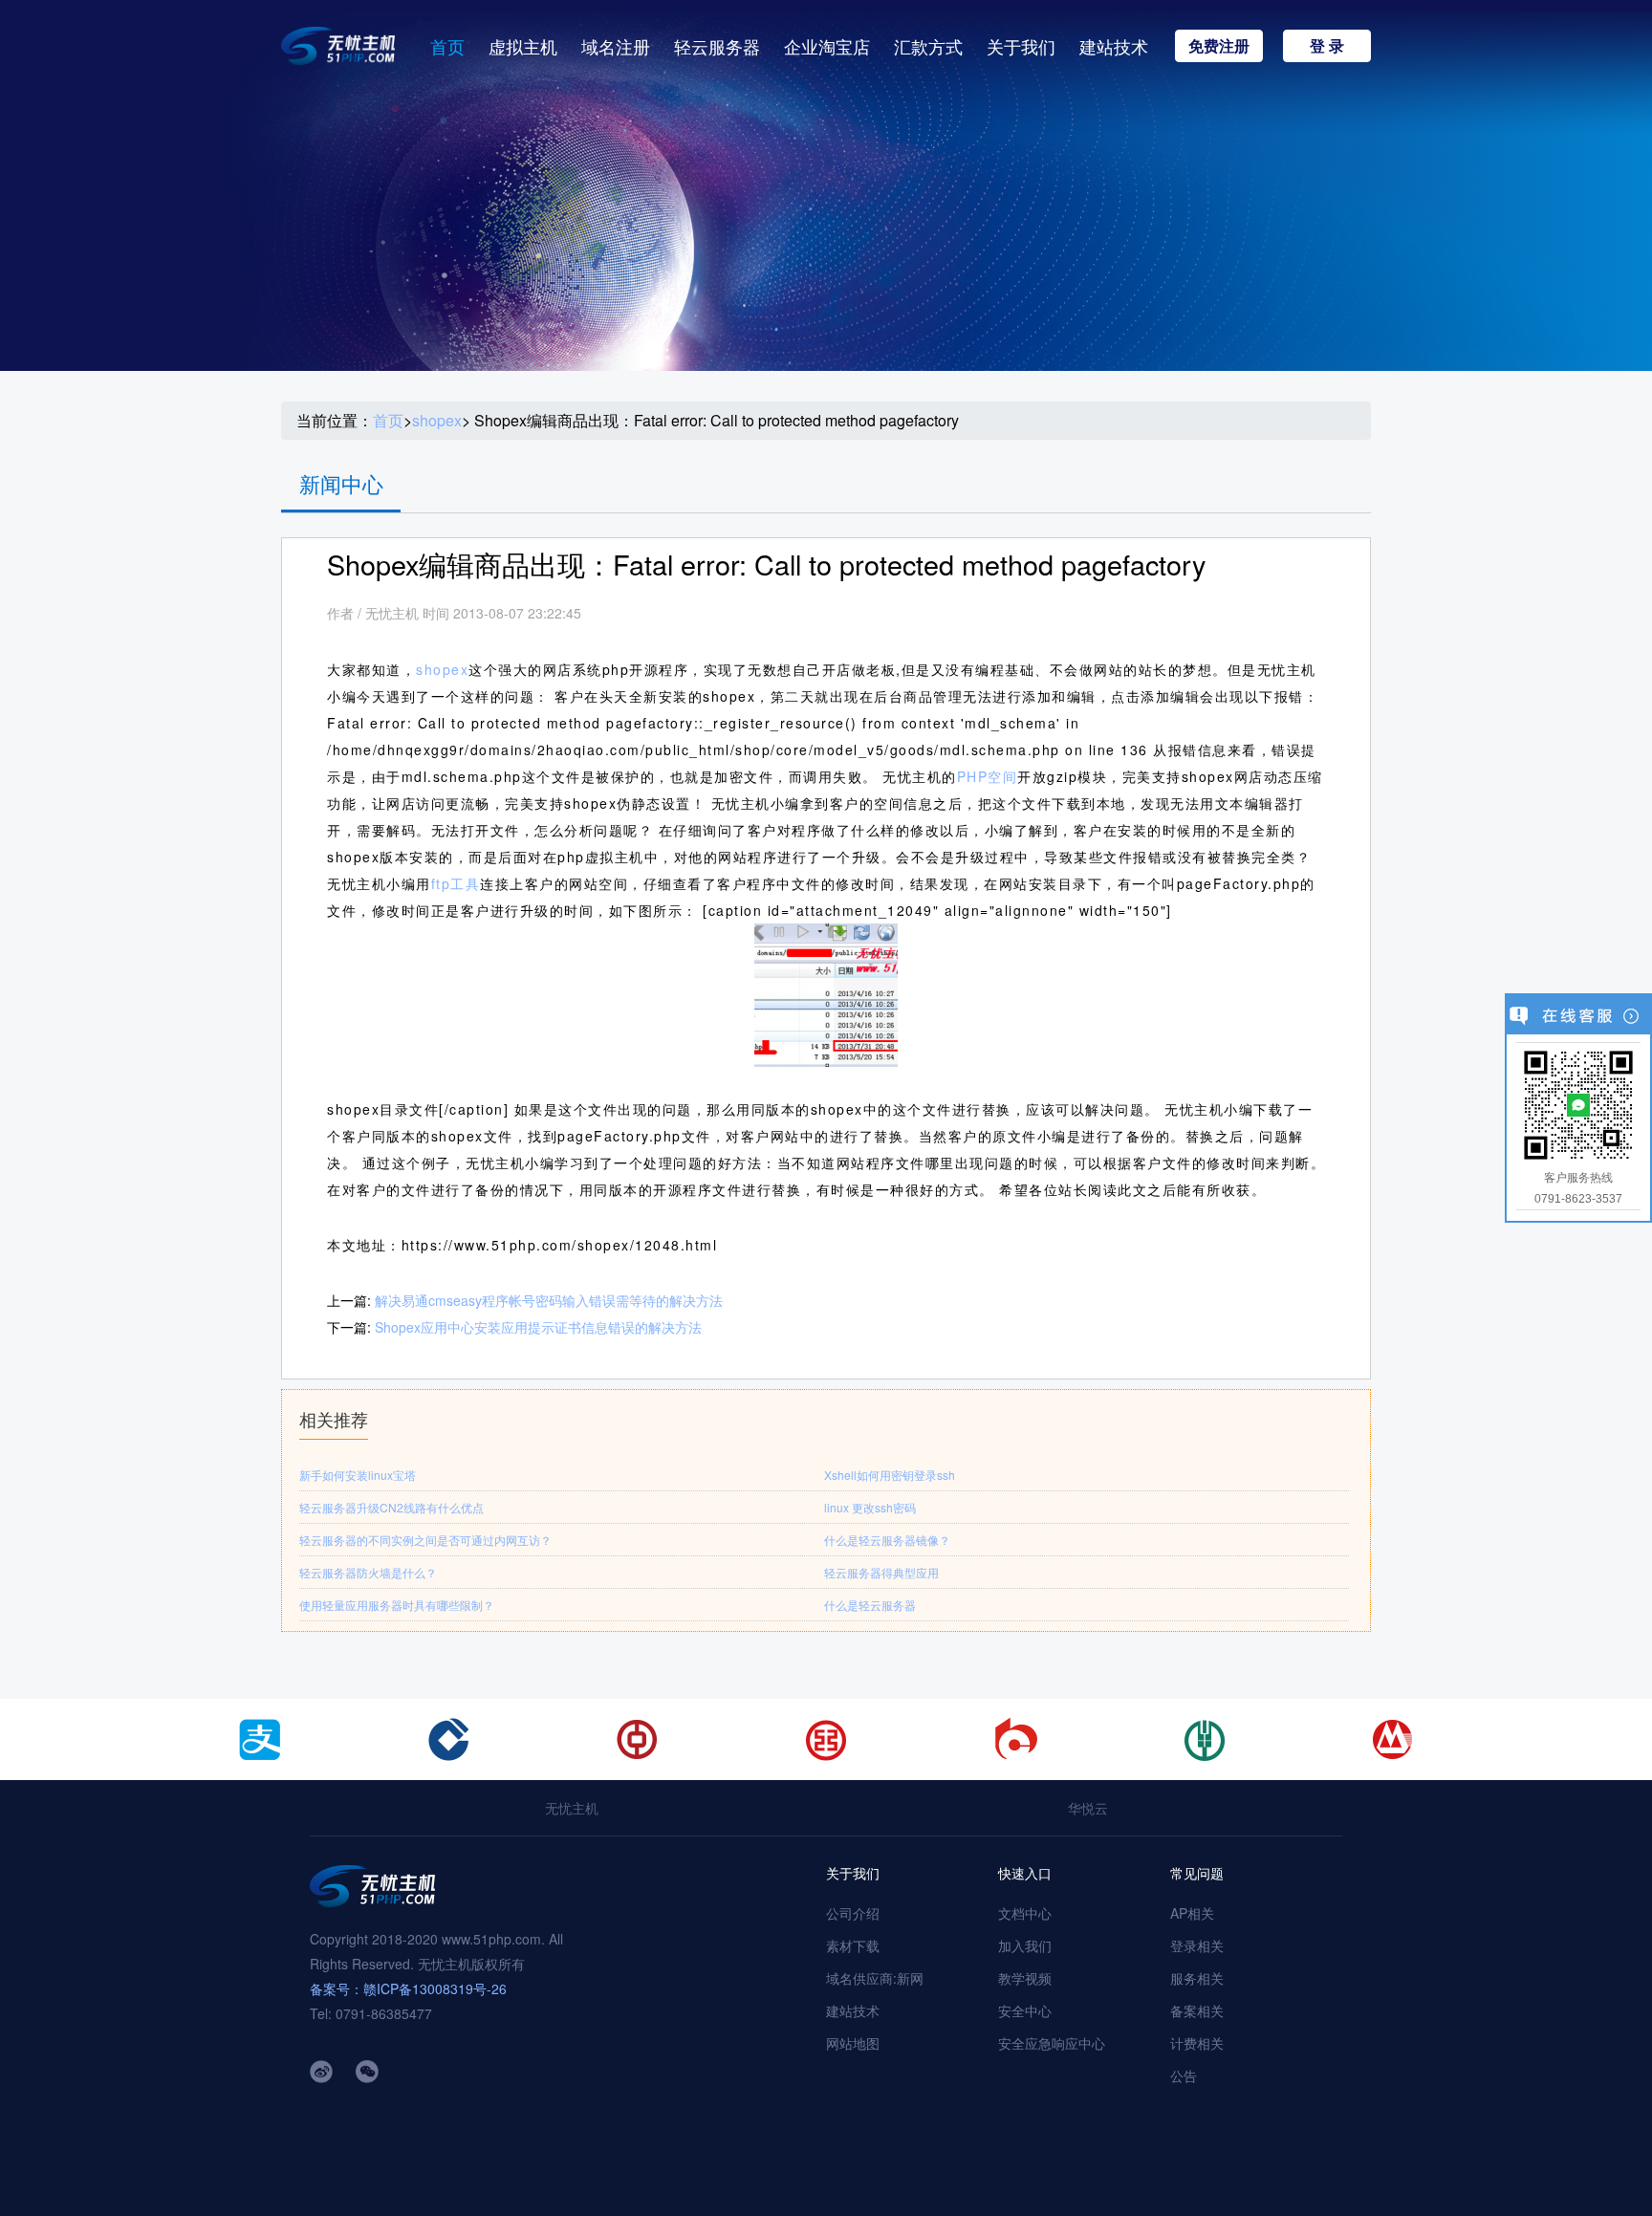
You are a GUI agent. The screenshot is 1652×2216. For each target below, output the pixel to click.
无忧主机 (572, 1808)
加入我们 (1025, 1945)
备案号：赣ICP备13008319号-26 (408, 1988)
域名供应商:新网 (875, 1978)
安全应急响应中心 (1052, 2043)
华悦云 (1088, 1808)
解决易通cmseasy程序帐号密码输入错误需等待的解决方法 (549, 1300)
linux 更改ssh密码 (870, 1507)
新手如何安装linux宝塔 (358, 1475)
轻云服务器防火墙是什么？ (368, 1572)
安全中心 (1025, 2010)
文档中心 (1025, 1913)
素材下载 (853, 1945)
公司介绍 (853, 1913)
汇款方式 (928, 46)
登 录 (1327, 45)
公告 (1184, 2075)
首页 (447, 46)
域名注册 (616, 46)
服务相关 (1197, 1978)
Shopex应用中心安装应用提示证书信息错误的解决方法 (538, 1327)
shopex (437, 421)
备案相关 (1197, 2010)
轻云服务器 (717, 46)
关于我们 (1021, 46)
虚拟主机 (523, 46)
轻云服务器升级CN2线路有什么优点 (391, 1507)
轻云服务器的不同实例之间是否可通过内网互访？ (425, 1540)
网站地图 (853, 2043)
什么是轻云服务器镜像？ (887, 1540)
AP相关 (1192, 1913)
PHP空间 (988, 776)
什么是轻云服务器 (870, 1605)
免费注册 (1219, 45)
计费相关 (1197, 2043)
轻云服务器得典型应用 (881, 1572)
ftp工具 (456, 883)
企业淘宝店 (827, 46)
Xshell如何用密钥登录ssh (890, 1475)
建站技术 (1114, 46)
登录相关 (1197, 1945)
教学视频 (1025, 1978)
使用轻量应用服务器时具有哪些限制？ (397, 1605)
